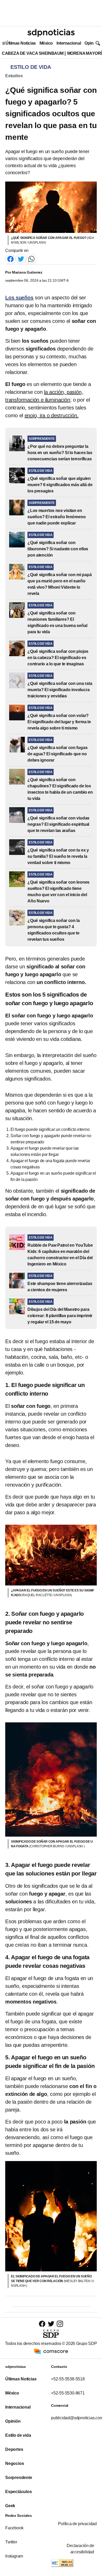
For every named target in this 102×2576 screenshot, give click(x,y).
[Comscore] (51, 2351)
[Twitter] (21, 259)
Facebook (14, 2528)
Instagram (14, 2556)
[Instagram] (60, 2324)
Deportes (14, 2449)
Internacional (69, 43)
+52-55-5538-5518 (68, 2379)
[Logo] (51, 33)
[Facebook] (10, 259)
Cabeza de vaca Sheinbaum (33, 53)
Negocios (15, 2463)
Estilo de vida (18, 2435)
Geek (10, 2506)
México (46, 43)
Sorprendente (19, 2478)
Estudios (14, 76)
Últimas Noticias (21, 43)
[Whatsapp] (31, 259)
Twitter (11, 2542)
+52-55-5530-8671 (68, 2393)
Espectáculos (19, 2492)
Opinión (92, 43)
